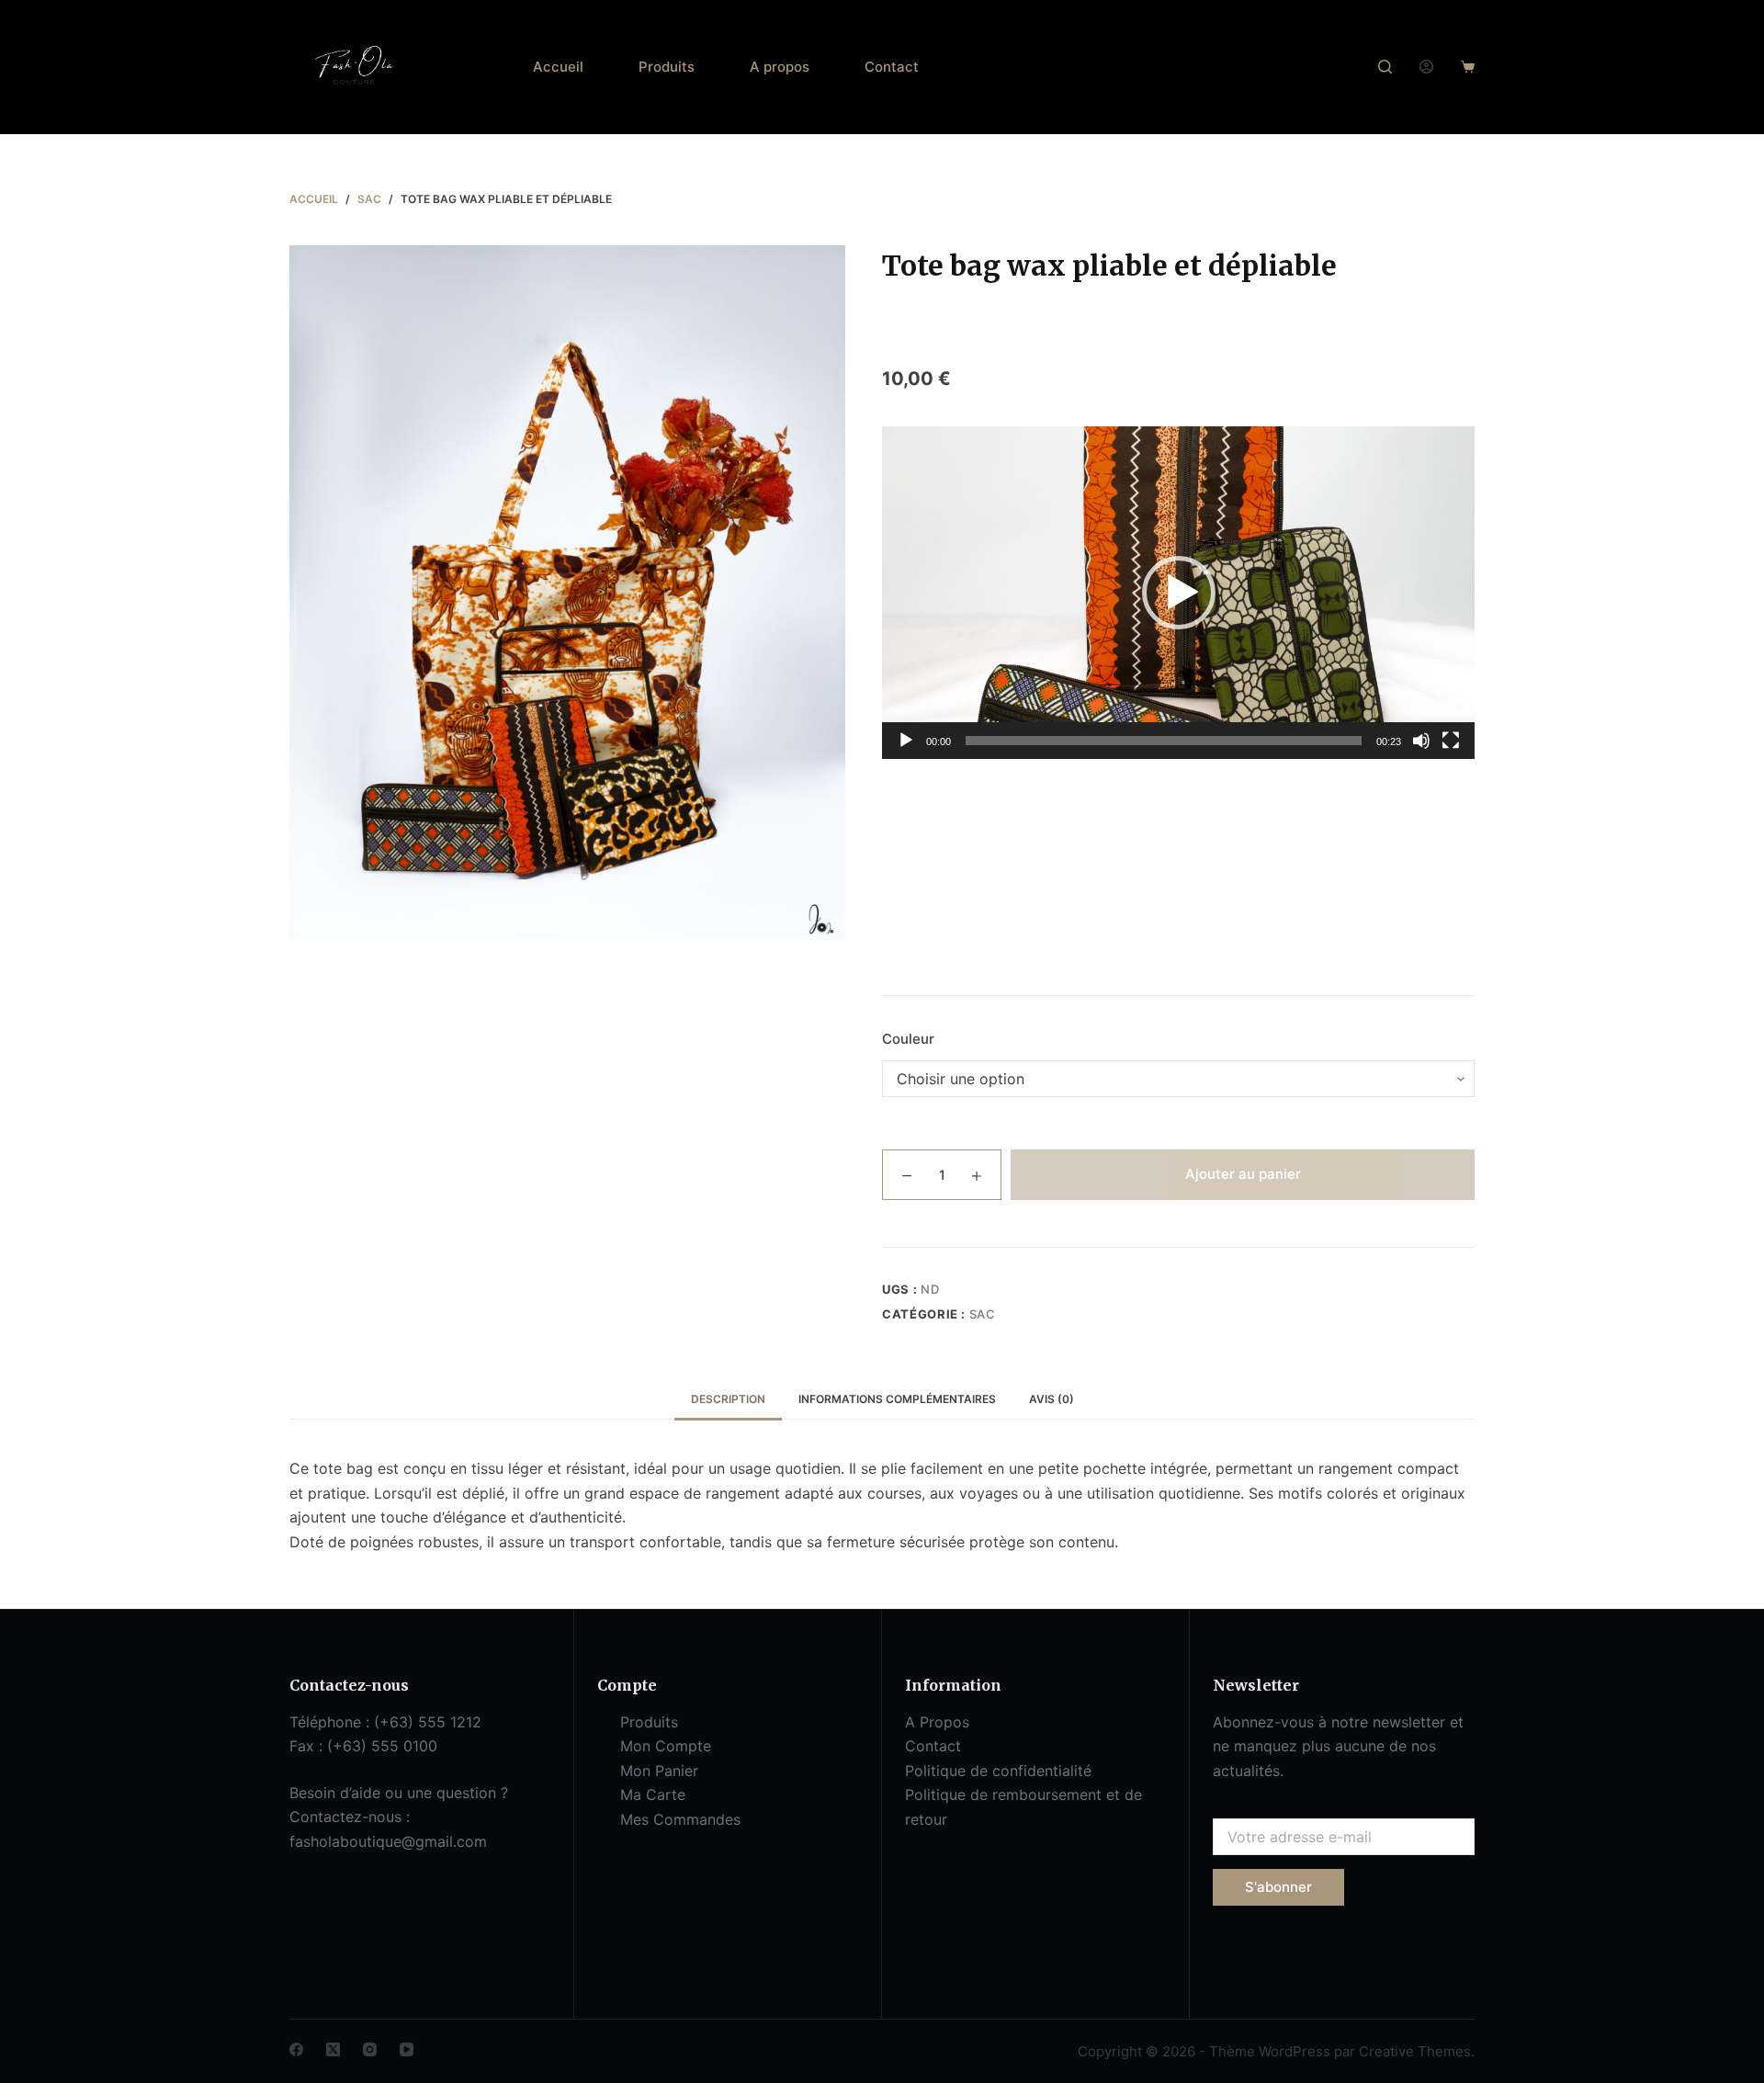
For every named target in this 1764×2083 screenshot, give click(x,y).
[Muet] (1421, 741)
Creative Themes (1415, 2051)
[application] (1178, 593)
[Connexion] (1426, 67)
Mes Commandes (680, 1819)
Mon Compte (666, 1746)
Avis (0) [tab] (1052, 1399)
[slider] (1164, 741)
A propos (780, 67)
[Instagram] (370, 2049)
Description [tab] (728, 1399)
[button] (1179, 593)
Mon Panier (659, 1771)
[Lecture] (906, 741)
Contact (892, 67)
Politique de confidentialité (998, 1771)
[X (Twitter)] (333, 2049)
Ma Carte (653, 1794)
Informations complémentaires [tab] (897, 1399)
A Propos (937, 1722)
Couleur (908, 1039)
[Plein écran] (1451, 741)
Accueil (558, 67)
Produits (667, 67)
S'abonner (1278, 1887)
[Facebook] (296, 2049)
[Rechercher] (1385, 67)
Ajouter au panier (1243, 1174)
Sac (983, 1314)
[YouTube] (407, 2049)
